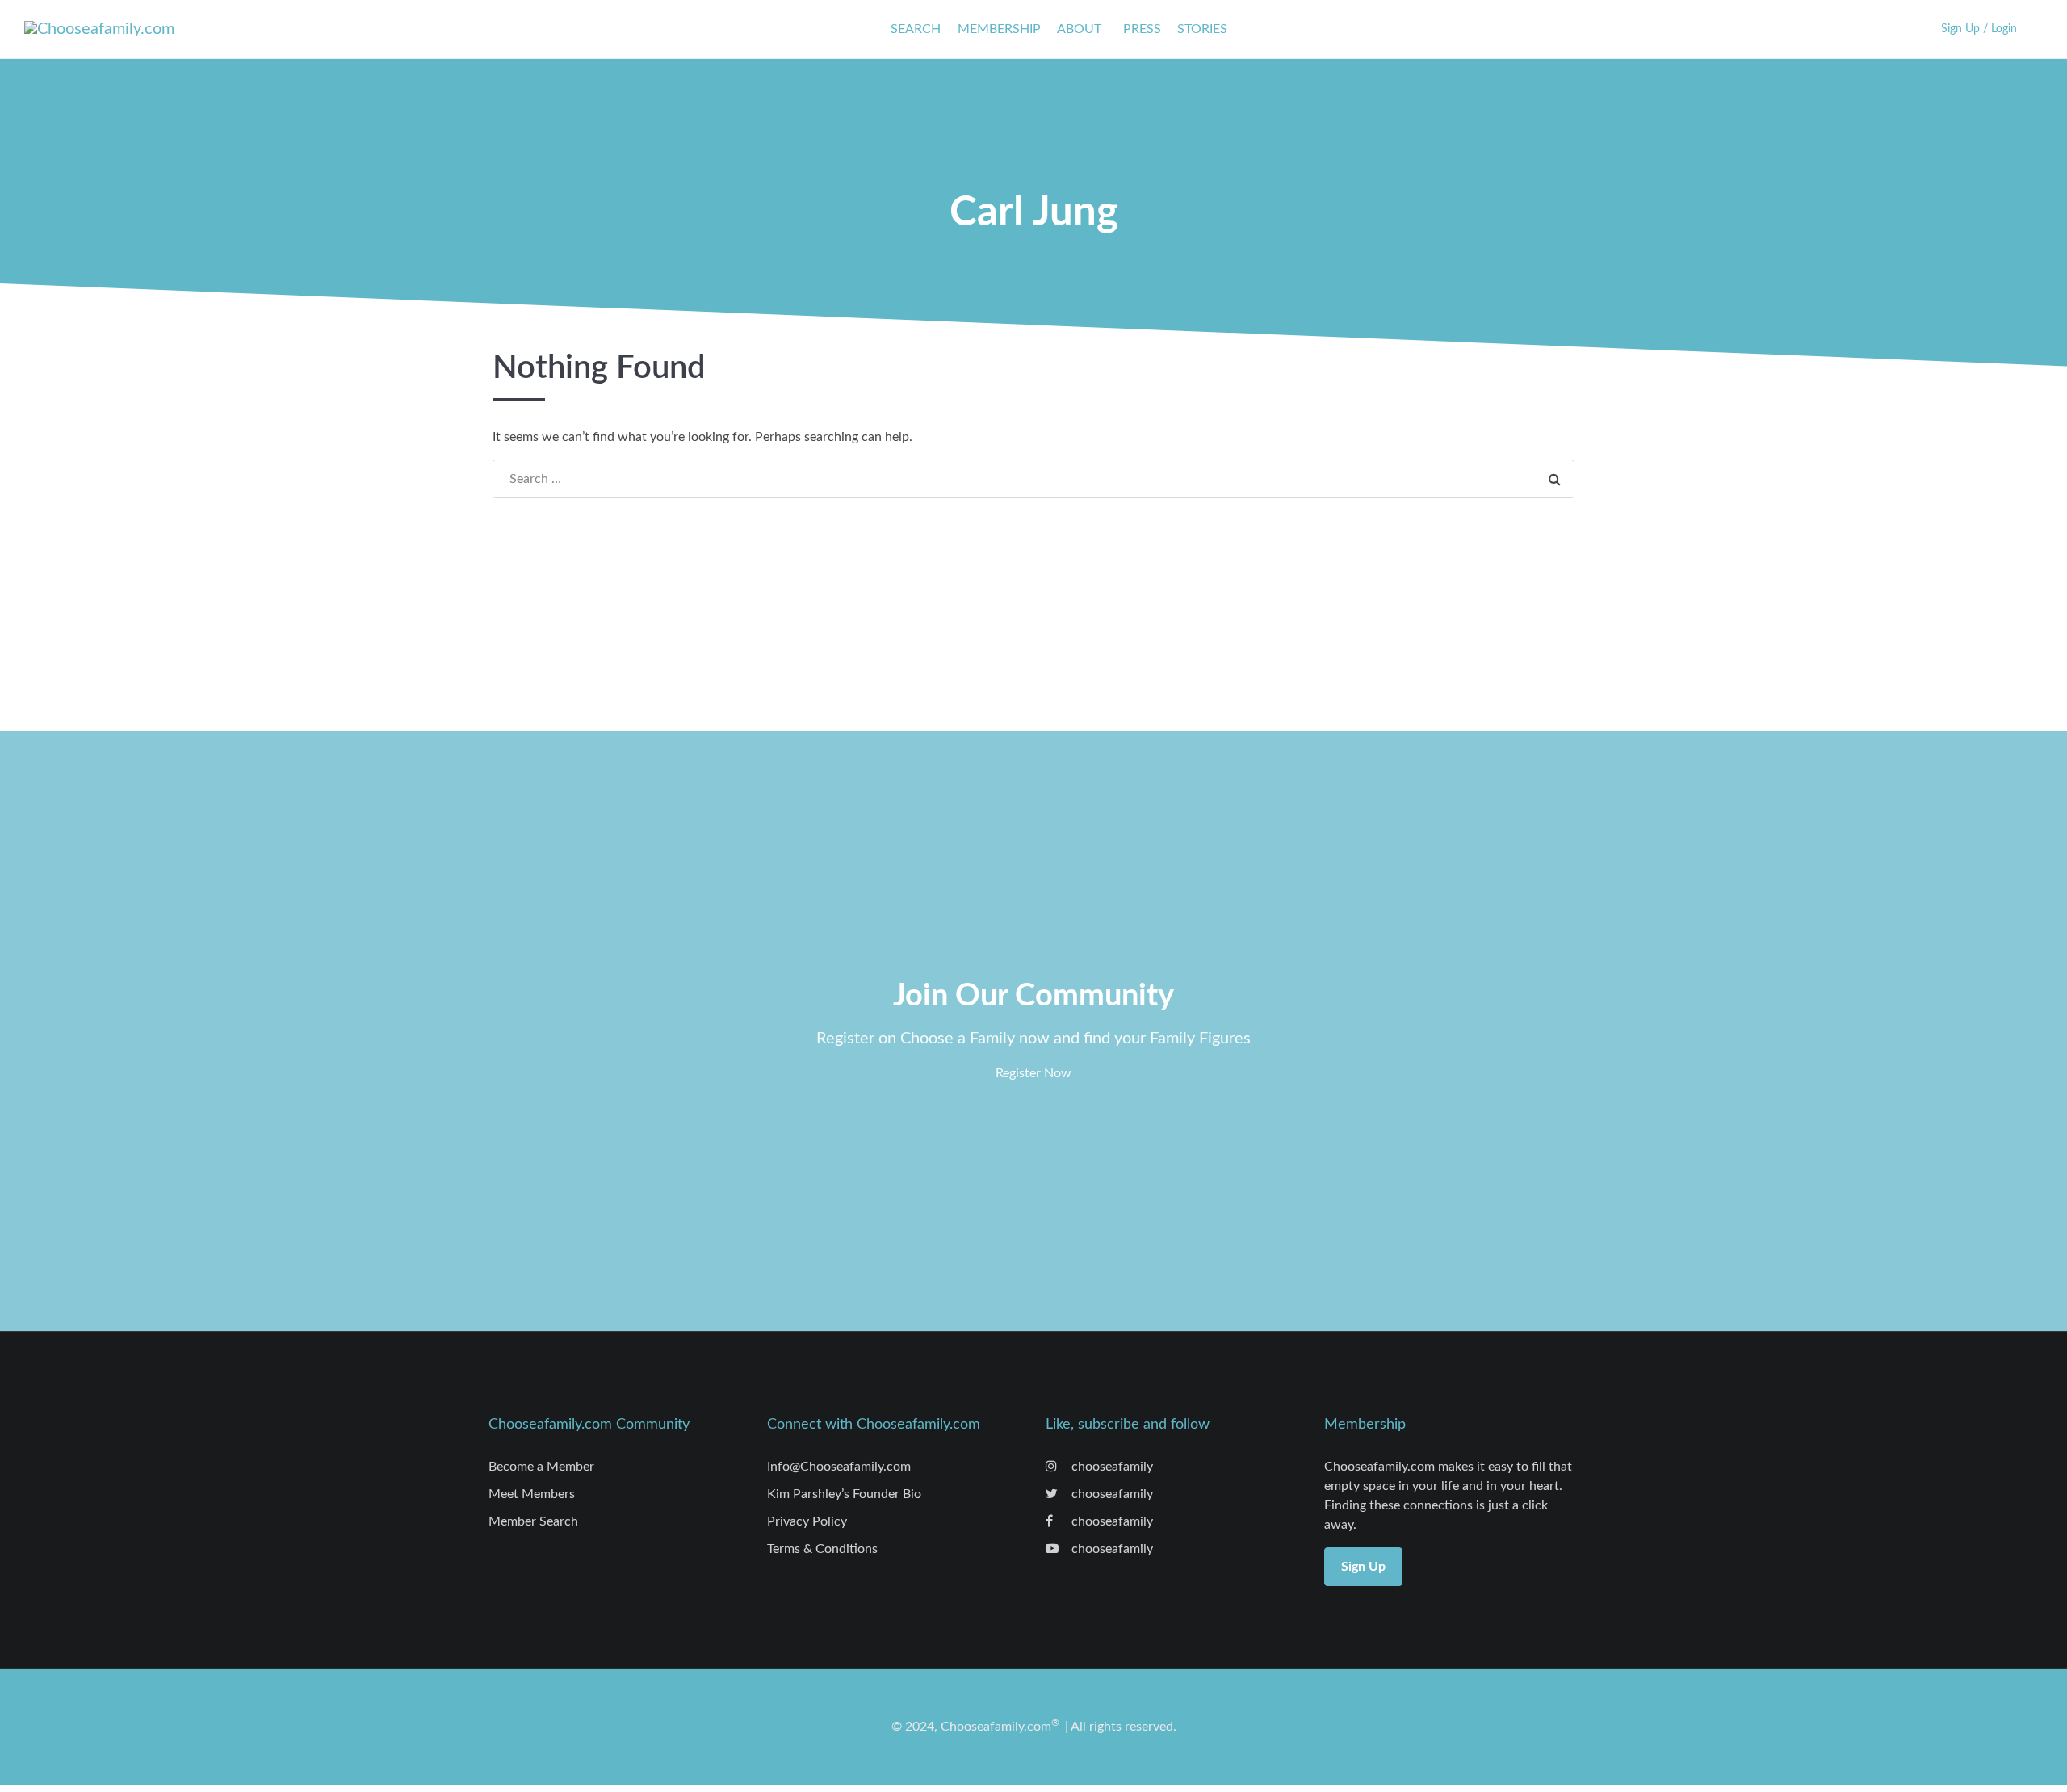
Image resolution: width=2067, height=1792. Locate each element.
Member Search (533, 1521)
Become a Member (541, 1467)
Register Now (1033, 1073)
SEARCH (916, 29)
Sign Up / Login (1979, 29)
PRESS (1142, 29)
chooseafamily (1111, 1467)
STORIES (1202, 29)
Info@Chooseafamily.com (839, 1467)
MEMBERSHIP (999, 29)
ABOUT (1079, 29)
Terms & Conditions (822, 1549)
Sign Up (1363, 1567)
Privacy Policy (807, 1521)
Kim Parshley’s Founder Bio (844, 1494)
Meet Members (532, 1494)
